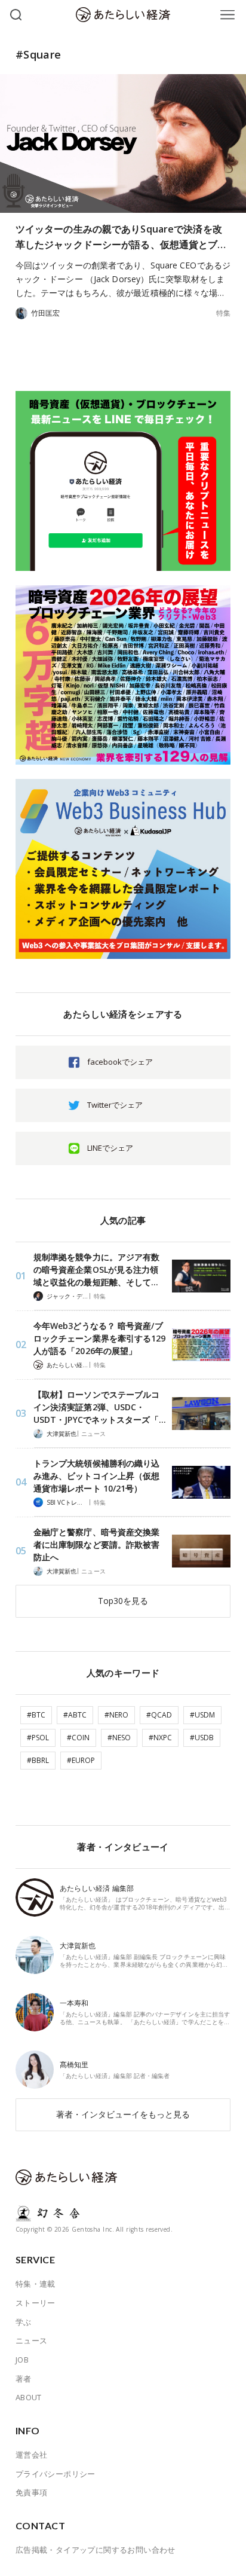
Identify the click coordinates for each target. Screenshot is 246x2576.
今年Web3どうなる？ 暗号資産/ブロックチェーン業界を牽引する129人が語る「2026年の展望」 (100, 1338)
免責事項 (32, 2492)
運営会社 (32, 2455)
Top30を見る (123, 1601)
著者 (24, 2379)
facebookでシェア (120, 1062)
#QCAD (159, 1715)
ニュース (93, 1434)
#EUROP (81, 1760)
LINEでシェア (110, 1148)
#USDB (202, 1738)
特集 (223, 313)
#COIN (78, 1738)
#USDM (202, 1715)
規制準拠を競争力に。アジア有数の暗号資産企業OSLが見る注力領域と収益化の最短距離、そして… (97, 1269)
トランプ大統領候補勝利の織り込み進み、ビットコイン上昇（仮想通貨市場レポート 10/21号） (97, 1476)
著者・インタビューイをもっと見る (123, 2114)
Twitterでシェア (115, 1105)
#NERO (116, 1715)
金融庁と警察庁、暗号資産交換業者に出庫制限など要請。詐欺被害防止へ (97, 1544)
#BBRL (38, 1760)
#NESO (119, 1738)
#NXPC (160, 1738)
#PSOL (38, 1738)
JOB (22, 2360)
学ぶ (24, 2322)
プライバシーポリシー (56, 2474)
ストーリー (36, 2303)
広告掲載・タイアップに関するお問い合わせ (96, 2550)
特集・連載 (36, 2284)
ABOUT (29, 2397)
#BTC (36, 1715)
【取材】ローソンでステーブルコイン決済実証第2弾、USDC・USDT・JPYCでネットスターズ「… (100, 1407)
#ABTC (75, 1715)
